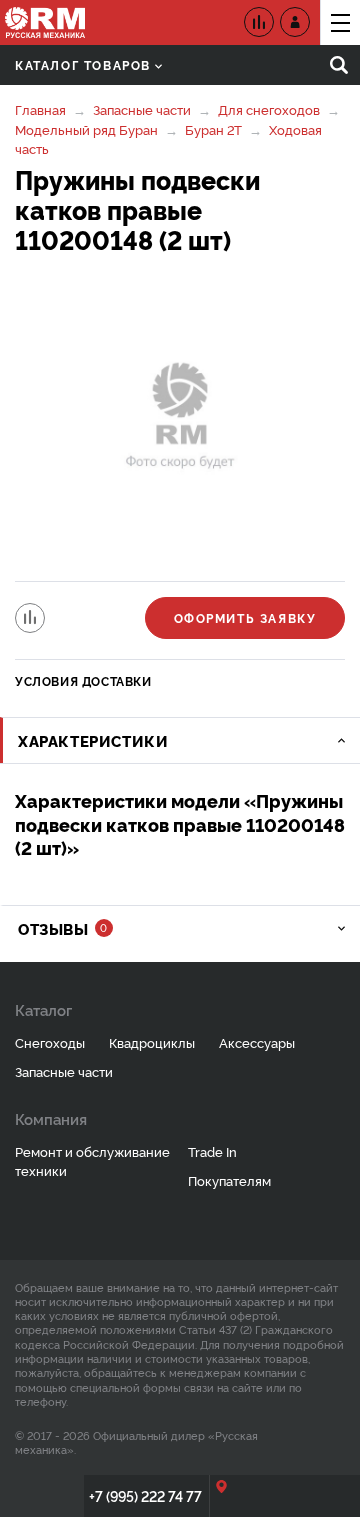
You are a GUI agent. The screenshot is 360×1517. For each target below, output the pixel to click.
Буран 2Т (213, 129)
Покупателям (229, 1180)
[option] (180, 420)
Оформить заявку (245, 617)
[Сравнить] (30, 618)
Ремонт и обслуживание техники (92, 1161)
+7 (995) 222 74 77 (145, 1495)
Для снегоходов (269, 109)
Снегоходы (50, 1042)
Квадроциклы (152, 1042)
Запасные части (142, 109)
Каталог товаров (83, 64)
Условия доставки (83, 680)
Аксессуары (257, 1042)
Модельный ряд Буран (86, 129)
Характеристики (93, 740)
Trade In (212, 1151)
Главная (40, 109)
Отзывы (62, 928)
